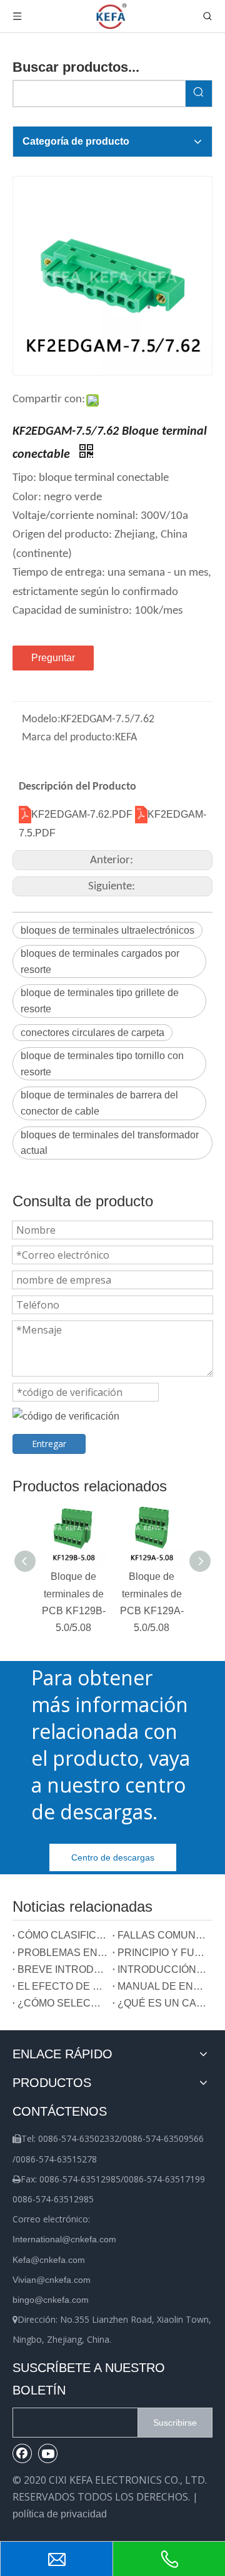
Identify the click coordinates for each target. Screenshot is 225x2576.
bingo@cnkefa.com (51, 2300)
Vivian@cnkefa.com (52, 2280)
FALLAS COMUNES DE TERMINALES (162, 1935)
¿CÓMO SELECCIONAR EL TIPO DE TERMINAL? (62, 2003)
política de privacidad (60, 2514)
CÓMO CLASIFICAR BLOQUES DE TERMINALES (62, 1935)
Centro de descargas (113, 1857)
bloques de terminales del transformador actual (110, 1143)
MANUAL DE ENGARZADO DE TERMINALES (162, 1986)
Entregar (49, 1444)
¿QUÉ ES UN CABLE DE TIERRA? (162, 2003)
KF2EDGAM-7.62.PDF (83, 814)
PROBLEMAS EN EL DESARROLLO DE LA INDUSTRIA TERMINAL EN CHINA (62, 1953)
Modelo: (41, 719)
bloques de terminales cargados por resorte (100, 961)
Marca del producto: (68, 738)
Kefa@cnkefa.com (49, 2260)
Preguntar (53, 658)
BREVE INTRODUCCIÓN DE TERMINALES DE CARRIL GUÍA (62, 1969)
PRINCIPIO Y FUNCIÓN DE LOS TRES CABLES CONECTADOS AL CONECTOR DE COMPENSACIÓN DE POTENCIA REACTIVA (162, 1953)
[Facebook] (22, 2453)
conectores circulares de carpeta (92, 1033)
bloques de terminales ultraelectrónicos (107, 930)
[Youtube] (48, 2453)
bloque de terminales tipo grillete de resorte (100, 1001)
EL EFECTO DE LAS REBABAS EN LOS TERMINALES (62, 1986)
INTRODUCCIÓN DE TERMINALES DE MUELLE (162, 1969)
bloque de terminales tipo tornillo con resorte (102, 1064)
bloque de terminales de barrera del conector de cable (99, 1103)
